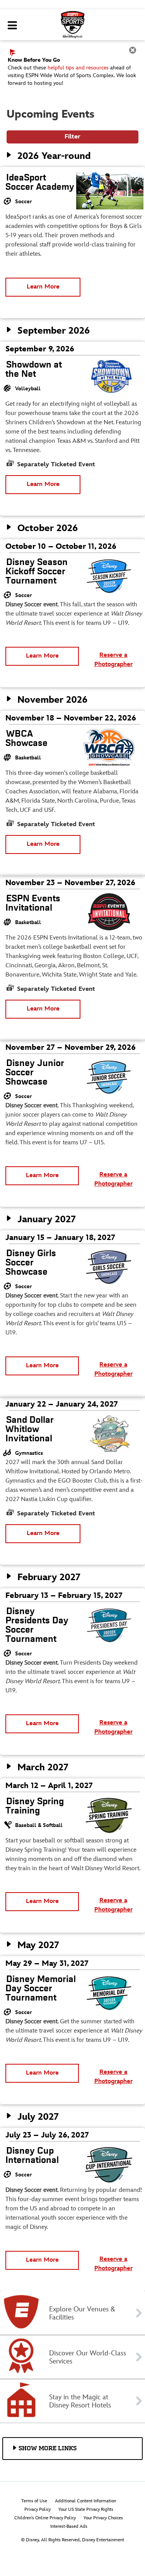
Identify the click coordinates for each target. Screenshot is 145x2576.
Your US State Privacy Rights (86, 2509)
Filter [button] (72, 137)
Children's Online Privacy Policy (45, 2518)
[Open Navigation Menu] (12, 26)
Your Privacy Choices (103, 2518)
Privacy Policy (38, 2509)
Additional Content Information (85, 2501)
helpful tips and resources (78, 68)
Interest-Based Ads (69, 2526)
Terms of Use (34, 2501)
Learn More (43, 287)
